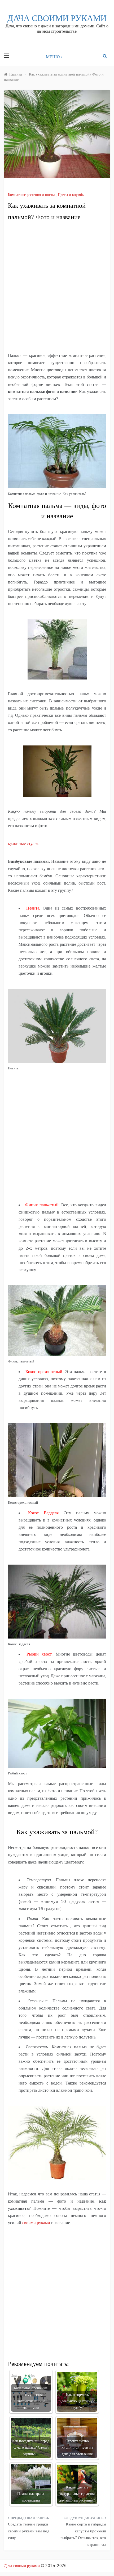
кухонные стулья (23, 843)
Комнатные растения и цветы (31, 195)
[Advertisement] (57, 287)
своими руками (36, 2223)
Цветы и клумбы (71, 195)
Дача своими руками (57, 18)
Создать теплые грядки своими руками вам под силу (29, 2531)
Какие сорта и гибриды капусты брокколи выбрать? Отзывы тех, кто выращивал (83, 2534)
